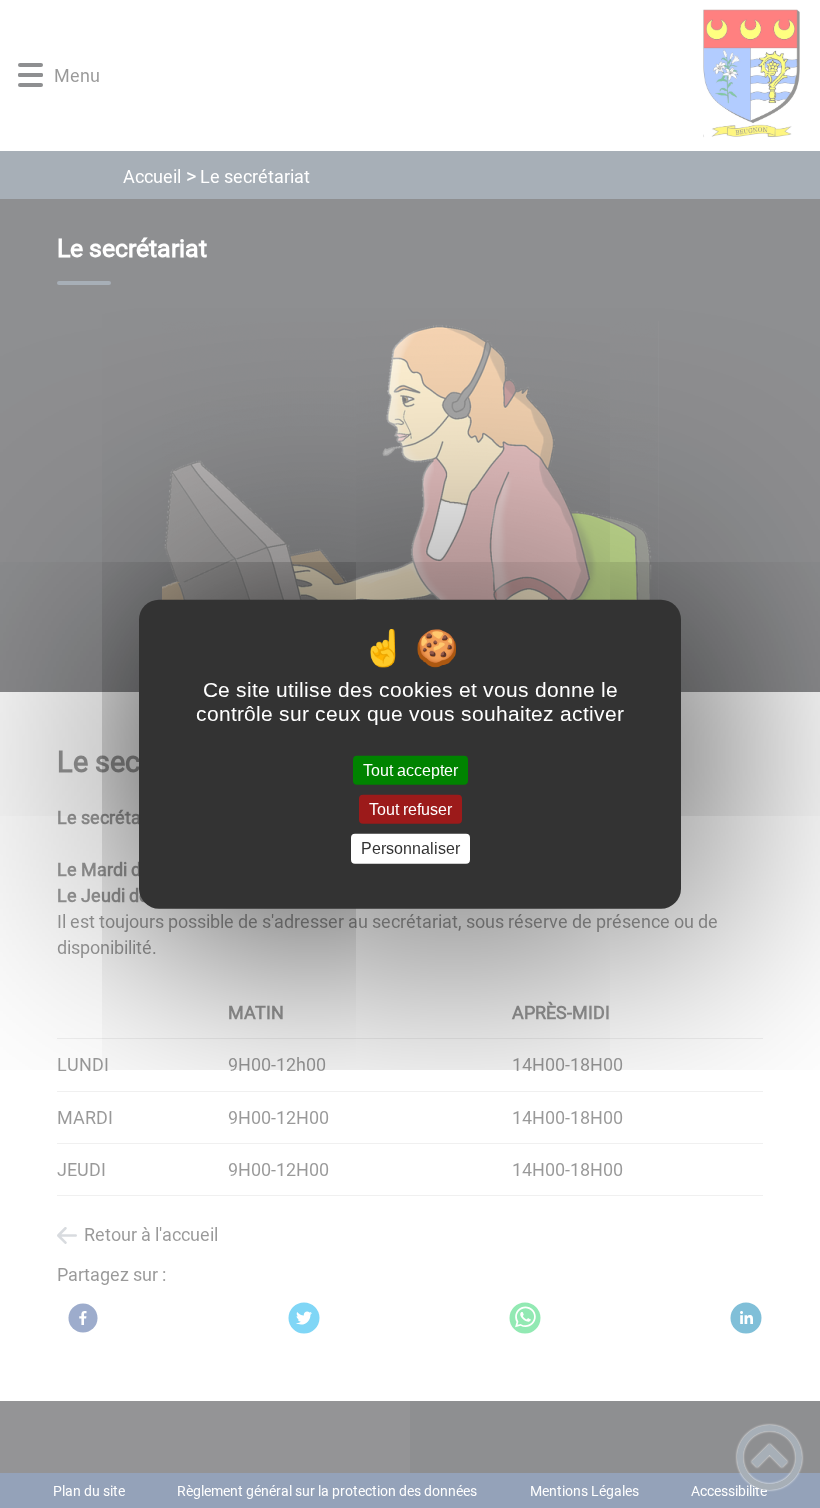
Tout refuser (410, 809)
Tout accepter (410, 770)
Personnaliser (410, 848)
